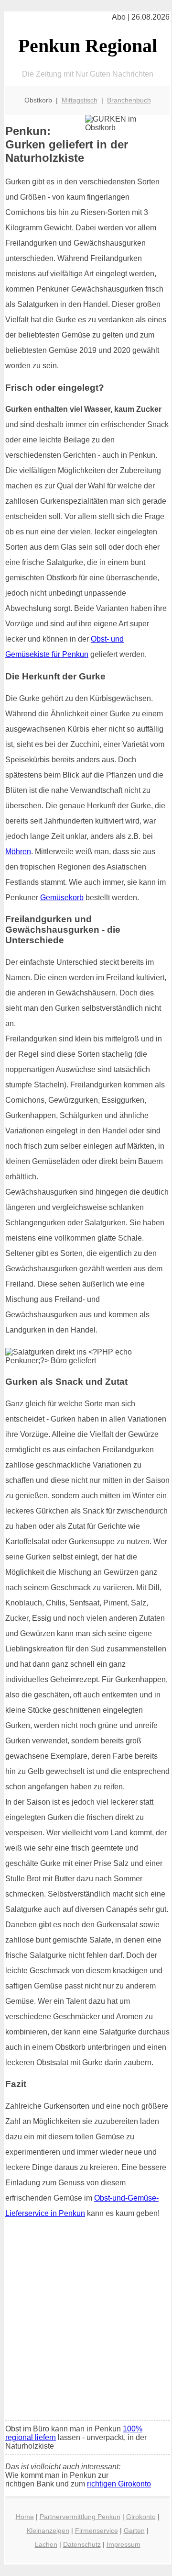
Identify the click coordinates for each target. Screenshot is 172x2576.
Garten (134, 2531)
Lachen (46, 2544)
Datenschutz (82, 2544)
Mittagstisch (80, 100)
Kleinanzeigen (48, 2531)
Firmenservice (97, 2531)
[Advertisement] (86, 2323)
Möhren (18, 852)
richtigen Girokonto (119, 2484)
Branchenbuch (129, 100)
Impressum (124, 2544)
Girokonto (141, 2517)
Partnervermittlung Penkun (80, 2517)
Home (25, 2517)
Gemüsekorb (62, 898)
